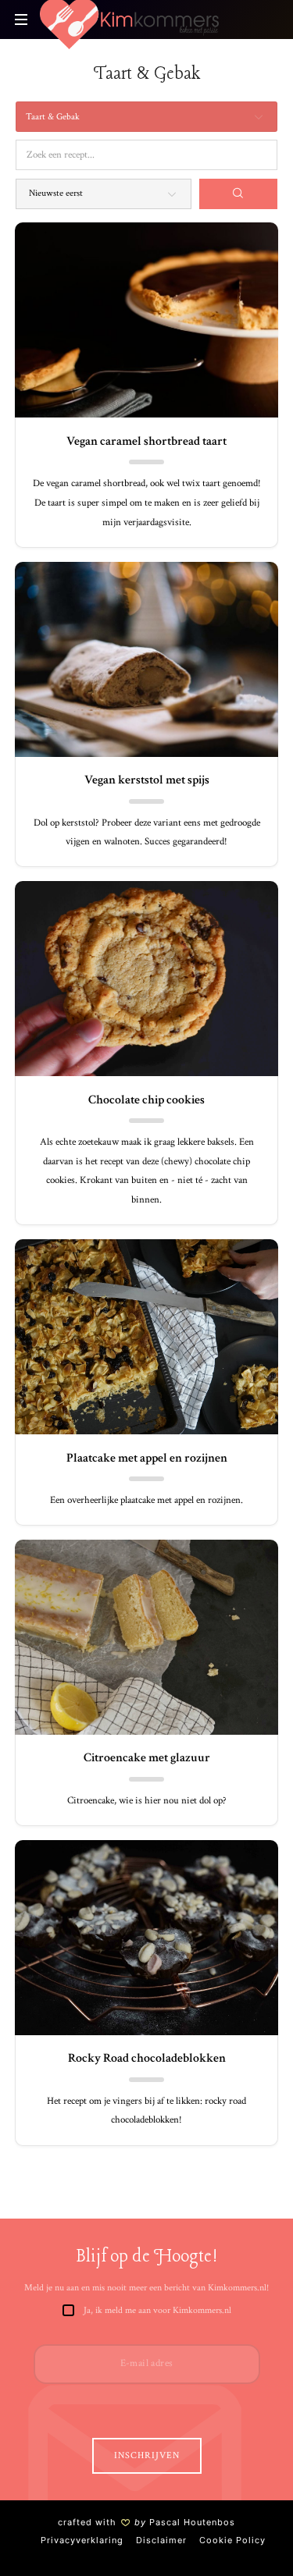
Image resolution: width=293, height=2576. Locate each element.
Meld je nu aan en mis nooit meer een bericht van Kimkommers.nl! (146, 2288)
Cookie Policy (232, 2540)
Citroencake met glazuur (147, 1758)
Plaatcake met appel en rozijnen (147, 1458)
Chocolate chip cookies (146, 1100)
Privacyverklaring (82, 2540)
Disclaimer (161, 2540)
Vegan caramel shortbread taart (146, 441)
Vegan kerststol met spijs (147, 780)
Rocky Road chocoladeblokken (147, 2058)
